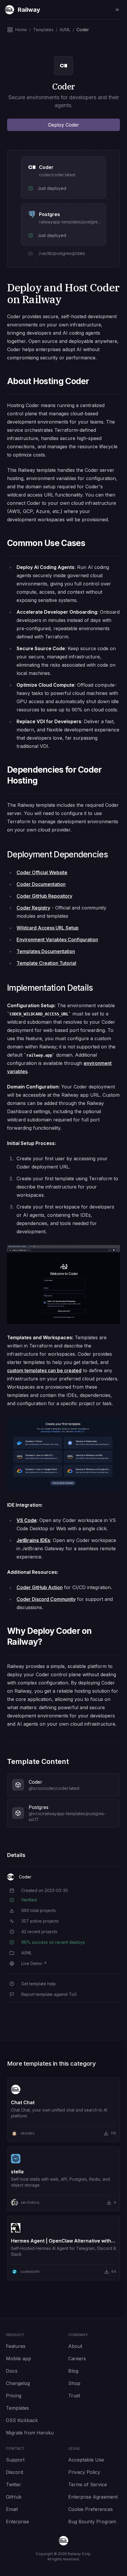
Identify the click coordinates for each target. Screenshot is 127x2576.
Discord (14, 2472)
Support (15, 2460)
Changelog (18, 2383)
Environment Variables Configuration (57, 940)
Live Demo (34, 1963)
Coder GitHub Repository (44, 896)
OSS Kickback (22, 2420)
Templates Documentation (46, 951)
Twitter (14, 2484)
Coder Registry (33, 908)
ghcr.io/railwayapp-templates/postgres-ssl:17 (67, 1816)
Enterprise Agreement (93, 2497)
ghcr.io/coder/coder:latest (54, 1788)
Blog (73, 2371)
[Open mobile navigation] (117, 10)
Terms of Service (88, 2484)
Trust (74, 2396)
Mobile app (18, 2358)
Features (16, 2346)
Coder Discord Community (46, 1599)
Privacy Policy (84, 2472)
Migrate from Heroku (30, 2433)
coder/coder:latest (57, 175)
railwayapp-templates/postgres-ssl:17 (75, 222)
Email (12, 2509)
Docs (12, 2371)
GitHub (14, 2497)
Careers (77, 2358)
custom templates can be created (44, 1370)
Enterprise (17, 2522)
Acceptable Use (86, 2460)
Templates (17, 2408)
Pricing (14, 2396)
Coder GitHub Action (40, 1587)
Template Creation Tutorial (46, 963)
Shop (74, 2383)
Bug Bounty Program (92, 2522)
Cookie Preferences (91, 2509)
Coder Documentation (41, 884)
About (75, 2346)
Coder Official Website (42, 872)
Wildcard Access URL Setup (48, 928)
